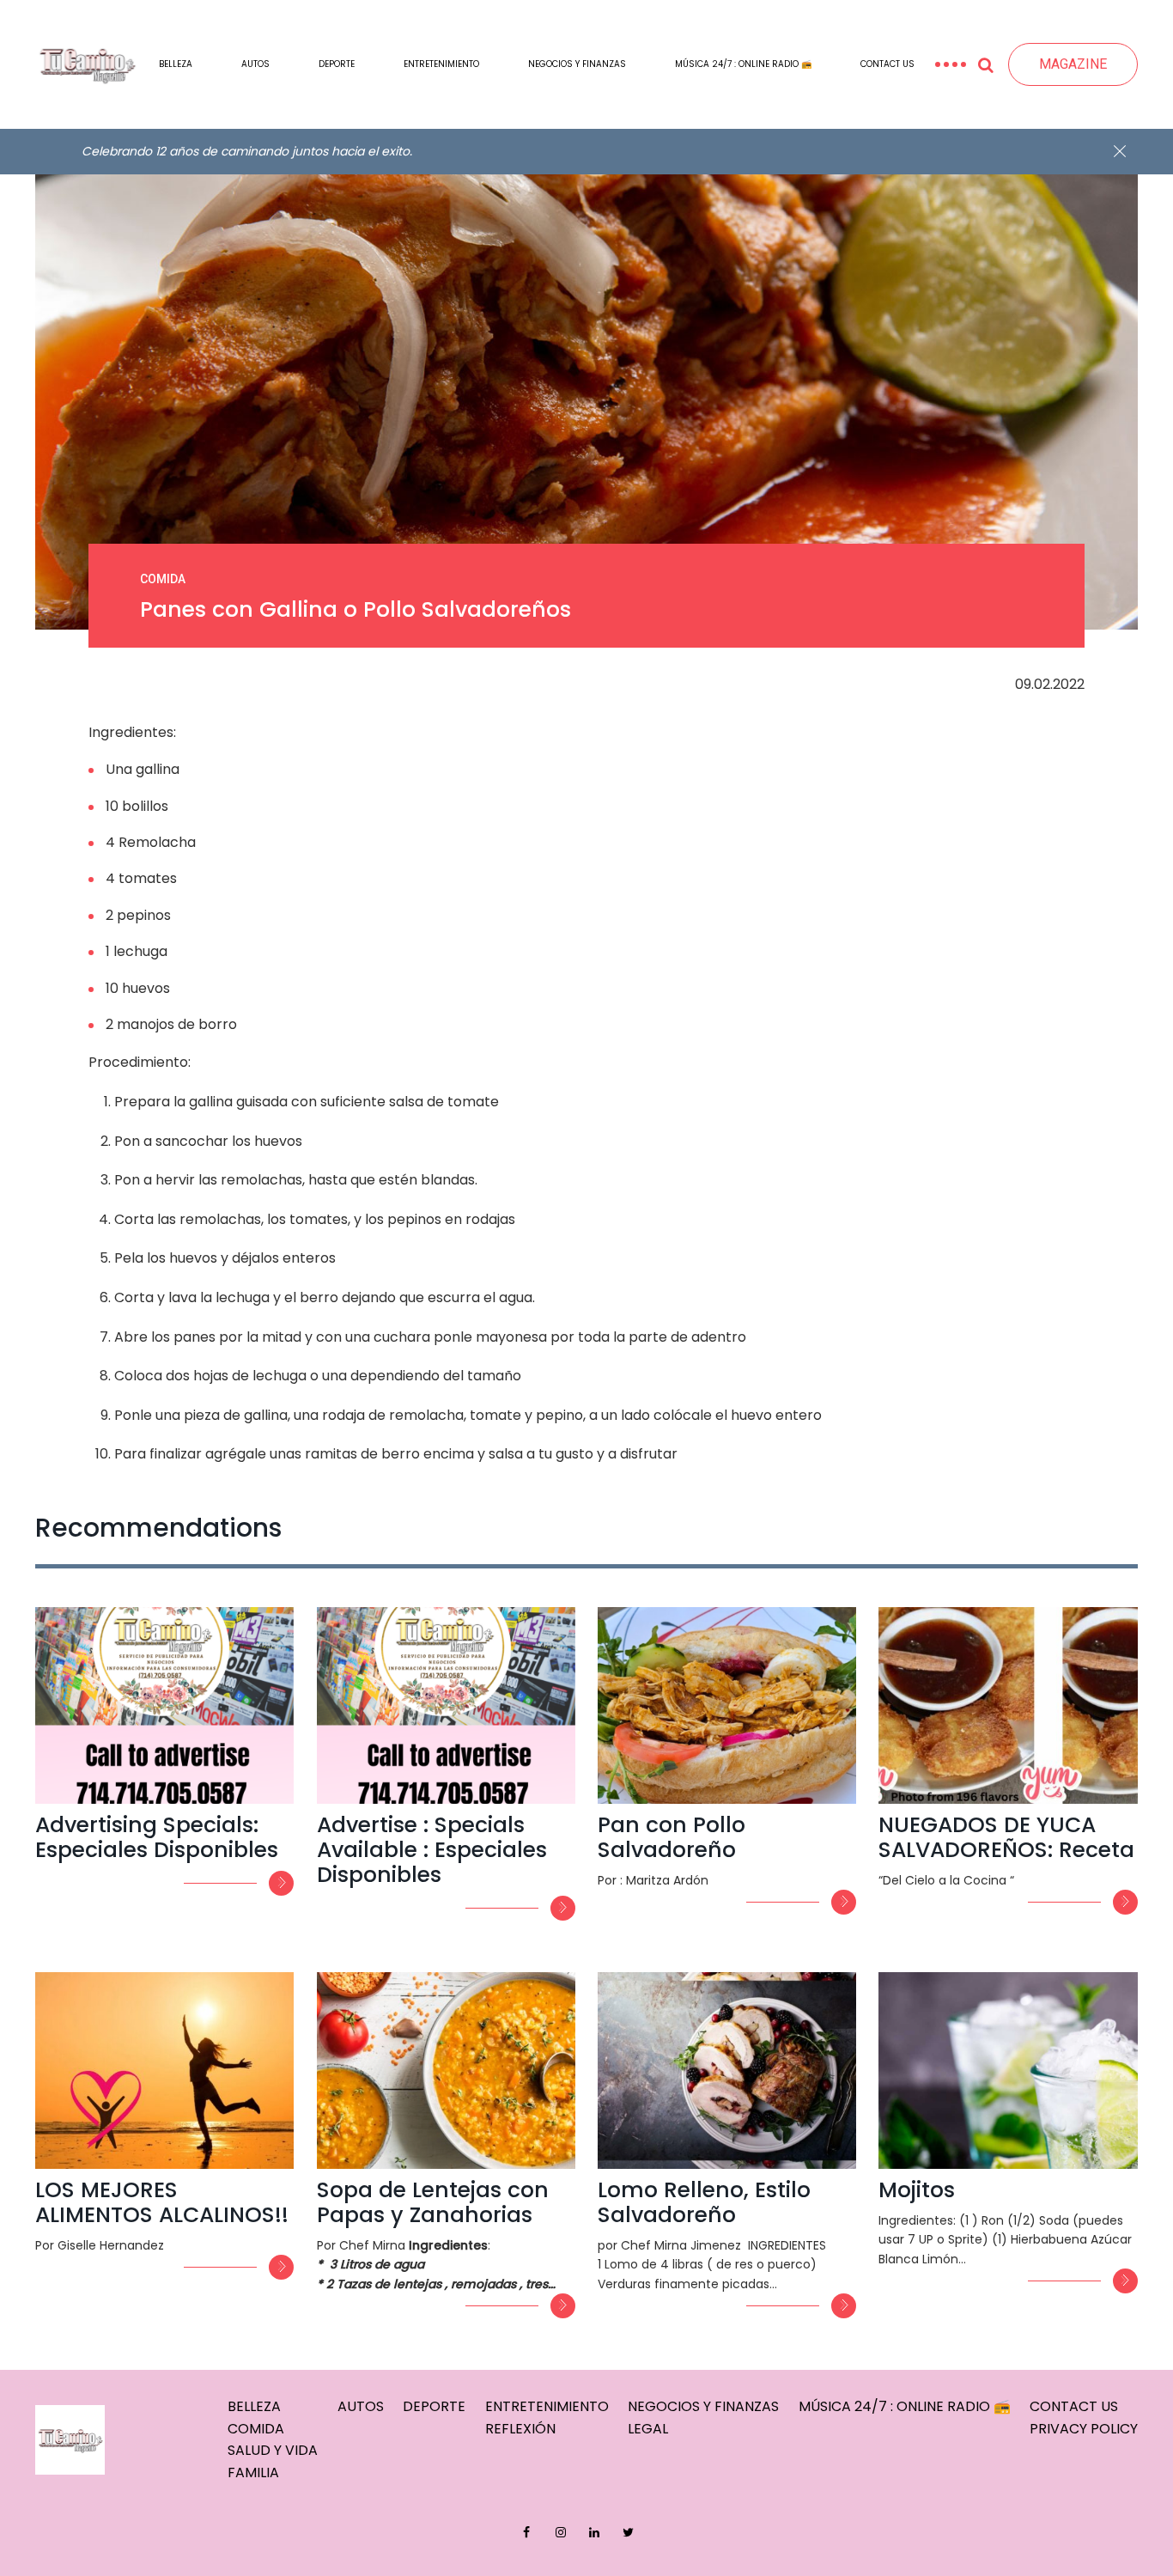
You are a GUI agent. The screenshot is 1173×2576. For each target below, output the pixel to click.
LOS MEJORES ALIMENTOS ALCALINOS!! (162, 2202)
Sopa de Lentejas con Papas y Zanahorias (433, 2202)
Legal (648, 2429)
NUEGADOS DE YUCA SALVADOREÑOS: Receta (1006, 1837)
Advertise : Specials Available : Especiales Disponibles (432, 1850)
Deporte (337, 64)
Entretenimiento (441, 64)
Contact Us (887, 64)
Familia (253, 2472)
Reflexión (520, 2429)
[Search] (987, 64)
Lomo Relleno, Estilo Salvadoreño (704, 2202)
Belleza (176, 64)
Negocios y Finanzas (577, 64)
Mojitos (917, 2190)
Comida (256, 2429)
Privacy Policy (1084, 2429)
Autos (255, 64)
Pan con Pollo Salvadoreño (672, 1837)
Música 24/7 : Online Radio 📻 (743, 64)
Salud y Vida (273, 2450)
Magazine (1073, 64)
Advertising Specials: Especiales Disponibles (157, 1837)
